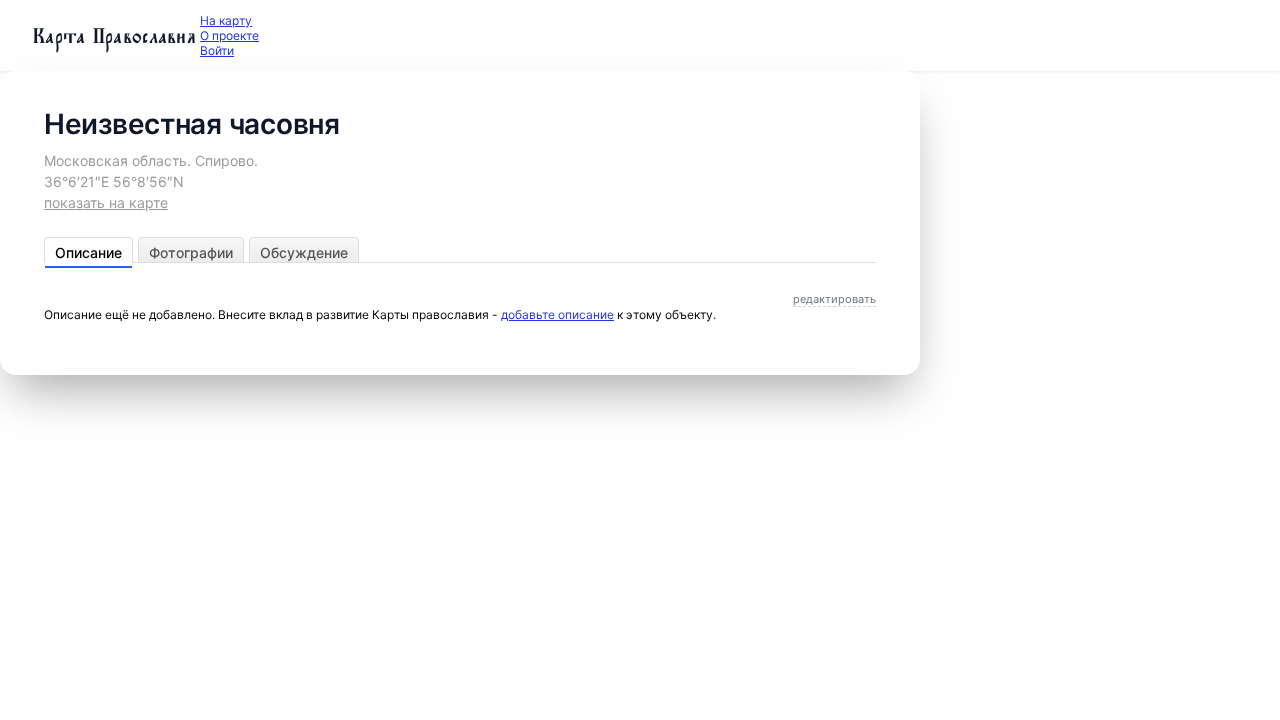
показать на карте (106, 202)
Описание (88, 252)
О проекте (229, 35)
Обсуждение (304, 252)
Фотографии (191, 252)
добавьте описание (557, 314)
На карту (226, 20)
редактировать (834, 299)
